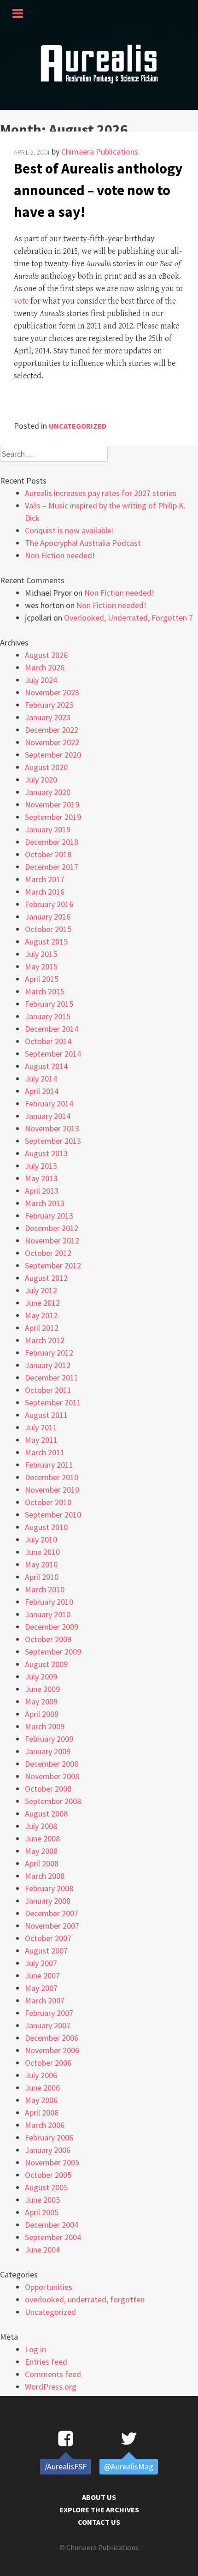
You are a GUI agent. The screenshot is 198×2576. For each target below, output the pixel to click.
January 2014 (48, 1116)
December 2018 (52, 842)
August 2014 (46, 1066)
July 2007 (41, 1963)
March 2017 (45, 879)
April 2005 (42, 2212)
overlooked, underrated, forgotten (85, 2299)
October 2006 (48, 2063)
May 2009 (41, 1701)
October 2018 (48, 854)
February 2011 (49, 1465)
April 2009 (42, 1714)
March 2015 (45, 991)
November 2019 (52, 804)
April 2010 (42, 1577)
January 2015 (48, 1016)
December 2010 (52, 1477)
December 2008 (52, 1764)
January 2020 (48, 792)
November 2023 (52, 692)
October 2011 (48, 1390)
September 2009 (53, 1652)
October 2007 (48, 1938)
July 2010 (41, 1539)
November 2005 (52, 2162)
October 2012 (48, 1253)
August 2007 (46, 1951)
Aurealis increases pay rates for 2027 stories (101, 493)
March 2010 (45, 1589)
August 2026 (46, 655)
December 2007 (52, 1913)
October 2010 (48, 1502)
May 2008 (41, 1851)
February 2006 (49, 2137)
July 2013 (41, 1166)
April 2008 (42, 1863)
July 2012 (41, 1290)
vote (21, 301)
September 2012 (53, 1265)
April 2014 (42, 1091)
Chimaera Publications (100, 152)
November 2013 (52, 1128)
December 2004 (52, 2225)
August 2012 (46, 1278)
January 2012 (48, 1365)
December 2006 (52, 2038)
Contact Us (99, 2522)
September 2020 (53, 755)
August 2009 (46, 1664)
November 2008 (52, 1776)
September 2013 (53, 1141)
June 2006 (42, 2088)
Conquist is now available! (70, 530)
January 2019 (48, 829)
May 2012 (41, 1315)
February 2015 (49, 1004)
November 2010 (52, 1490)
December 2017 (52, 867)
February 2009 (49, 1739)
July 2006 (41, 2075)
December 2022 (52, 730)
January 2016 (48, 917)
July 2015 (41, 954)
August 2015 (46, 941)
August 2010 (46, 1527)
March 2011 (45, 1452)
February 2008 (49, 1888)
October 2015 (48, 929)
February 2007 (49, 2013)
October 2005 (48, 2175)
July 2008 (41, 1826)
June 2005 (42, 2200)
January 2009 (48, 1751)
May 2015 (41, 966)
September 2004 (53, 2237)
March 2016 (45, 892)
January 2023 (48, 717)
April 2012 (42, 1328)
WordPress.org (51, 2387)
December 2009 (52, 1627)
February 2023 (49, 705)
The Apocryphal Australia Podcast (83, 543)
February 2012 (49, 1353)
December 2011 (52, 1378)
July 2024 (41, 680)
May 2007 (41, 1988)
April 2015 (42, 979)
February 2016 (49, 904)
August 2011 (46, 1415)
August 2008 (46, 1814)
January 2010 (48, 1614)
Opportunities (49, 2287)
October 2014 (48, 1041)
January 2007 (48, 2025)
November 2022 (52, 742)
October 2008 (48, 1789)
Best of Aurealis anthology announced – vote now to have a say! (98, 190)
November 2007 (52, 1926)
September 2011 (53, 1402)
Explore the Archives (99, 2510)
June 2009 (42, 1689)
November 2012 (52, 1240)
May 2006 (41, 2100)
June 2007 (42, 1975)
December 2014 (52, 1029)
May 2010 (41, 1564)
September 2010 (53, 1515)
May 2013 (41, 1178)
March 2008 (45, 1876)
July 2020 (41, 780)
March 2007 (45, 2000)
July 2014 (41, 1079)
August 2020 (46, 767)
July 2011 (41, 1427)
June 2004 (42, 2250)
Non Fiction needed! (60, 555)
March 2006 (45, 2125)
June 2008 (42, 1838)
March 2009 (45, 1726)
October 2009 (48, 1639)
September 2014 (53, 1054)
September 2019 (53, 817)
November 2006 (52, 2050)
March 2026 (45, 667)
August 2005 (46, 2187)
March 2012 (45, 1340)
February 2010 (49, 1602)
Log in (35, 2349)
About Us (99, 2497)
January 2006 (48, 2150)
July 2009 (41, 1676)
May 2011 (41, 1440)
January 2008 (48, 1901)
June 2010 (42, 1552)
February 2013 (49, 1216)
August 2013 (46, 1153)
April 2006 (42, 2113)
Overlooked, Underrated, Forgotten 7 (128, 618)
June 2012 (42, 1303)
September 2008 (53, 1801)
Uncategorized (78, 426)
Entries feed (46, 2362)
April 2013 (42, 1191)
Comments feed (53, 2374)
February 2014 (49, 1103)
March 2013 (45, 1203)
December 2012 (52, 1228)
